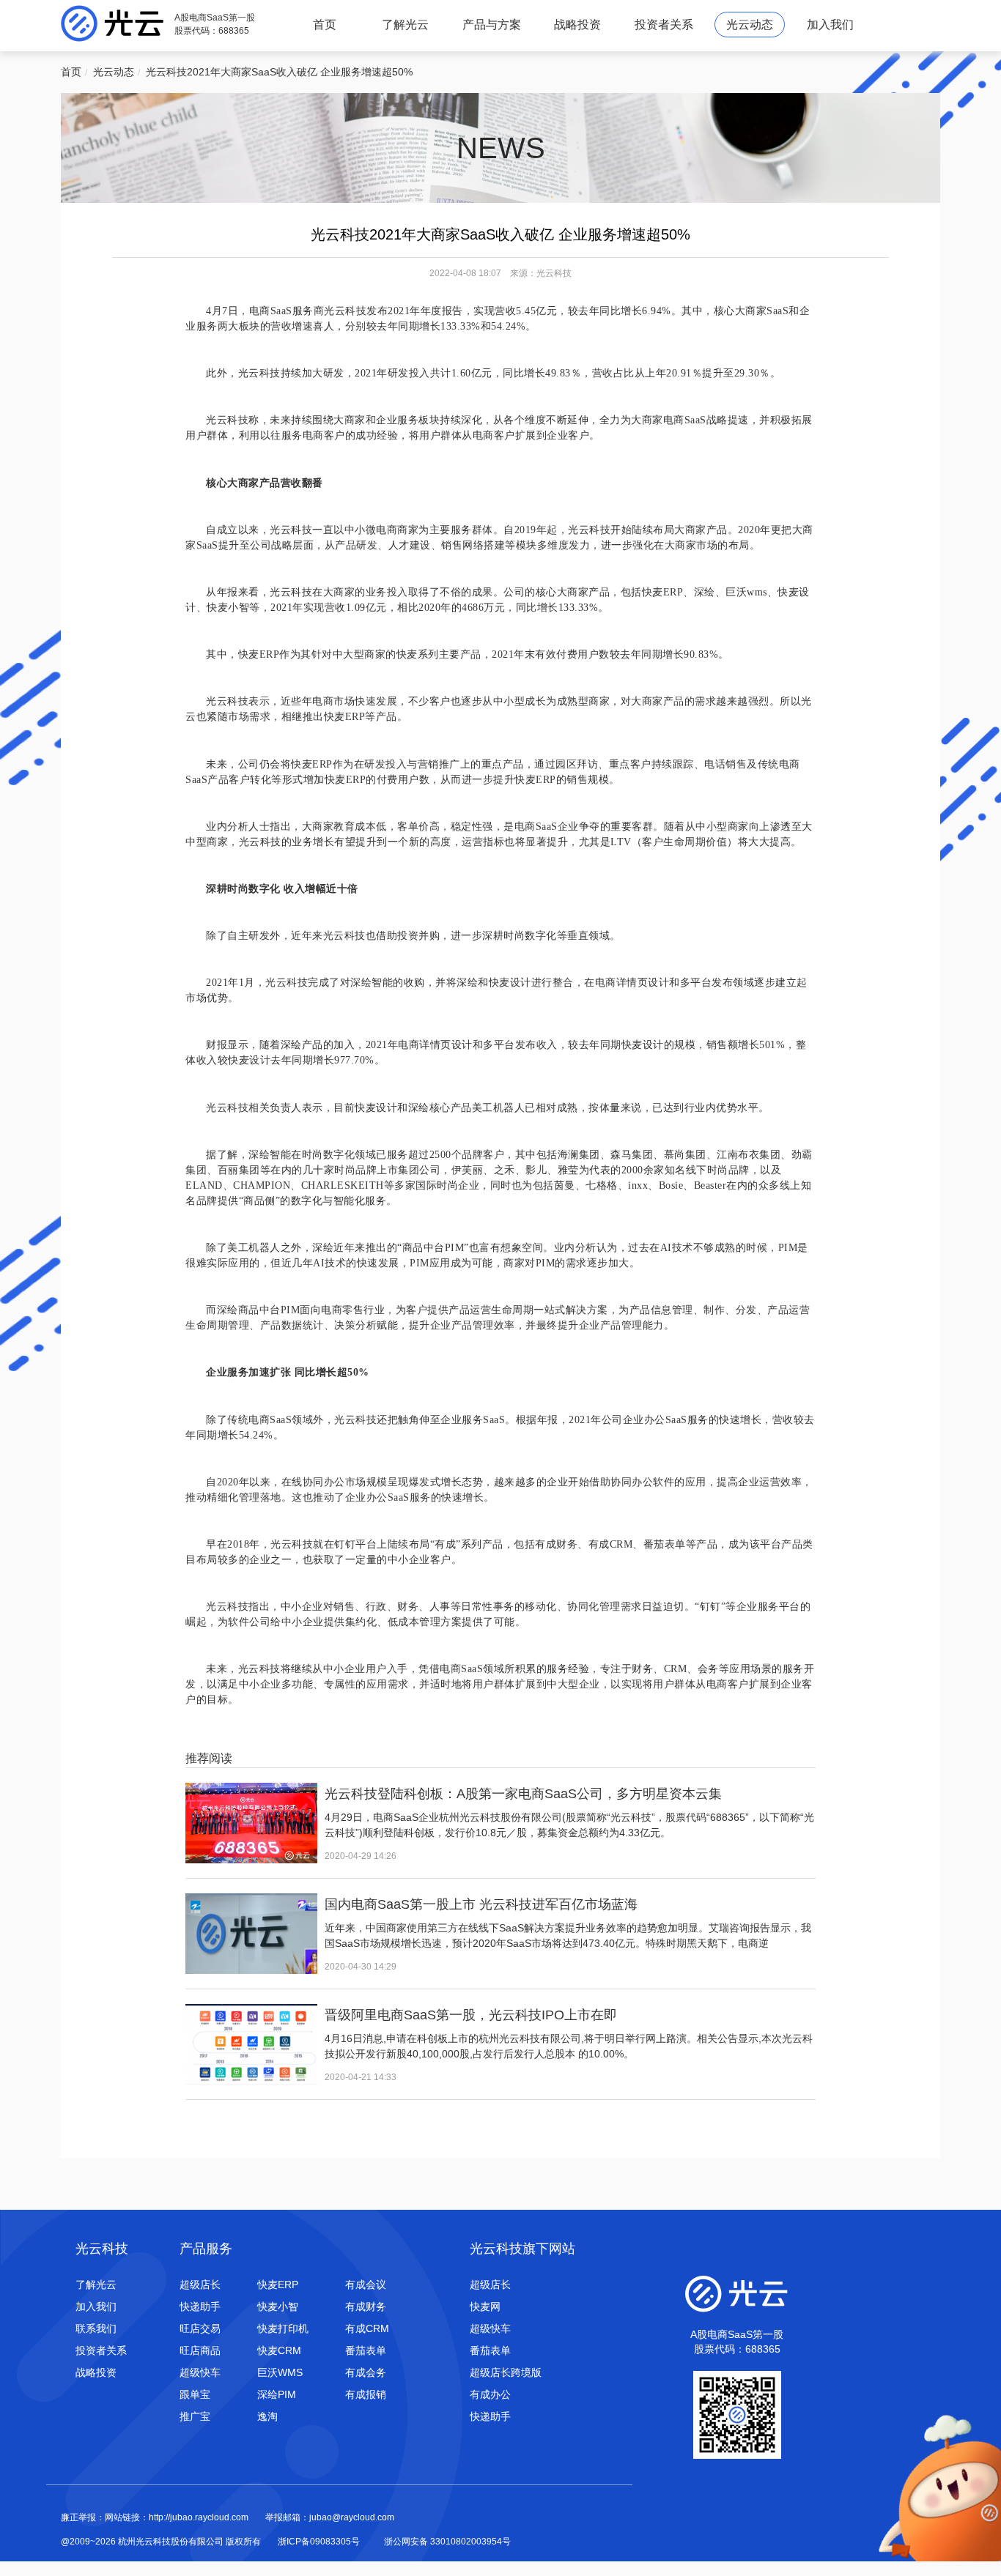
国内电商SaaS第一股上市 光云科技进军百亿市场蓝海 (481, 1904)
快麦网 (485, 2306)
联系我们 (96, 2328)
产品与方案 (492, 25)
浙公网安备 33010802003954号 (447, 2542)
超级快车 (200, 2372)
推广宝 (195, 2416)
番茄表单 (366, 2350)
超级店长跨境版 (506, 2372)
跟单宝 (195, 2394)
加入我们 (830, 25)
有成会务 (366, 2372)
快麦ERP (278, 2284)
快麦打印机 (283, 2328)
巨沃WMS (280, 2372)
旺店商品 (200, 2350)
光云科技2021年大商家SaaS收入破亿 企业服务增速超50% (279, 72)
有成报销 (366, 2394)
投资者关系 (664, 25)
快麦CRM (279, 2350)
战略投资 (577, 25)
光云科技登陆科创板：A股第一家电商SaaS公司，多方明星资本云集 (523, 1794)
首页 (325, 25)
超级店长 (200, 2284)
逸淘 (267, 2416)
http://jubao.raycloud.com (199, 2517)
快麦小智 (278, 2306)
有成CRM (367, 2328)
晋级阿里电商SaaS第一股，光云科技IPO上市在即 (471, 2015)
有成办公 (490, 2394)
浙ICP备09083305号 (319, 2542)
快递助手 (200, 2306)
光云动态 (750, 25)
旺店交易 (200, 2328)
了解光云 (405, 25)
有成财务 (366, 2306)
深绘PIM (277, 2394)
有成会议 (366, 2284)
